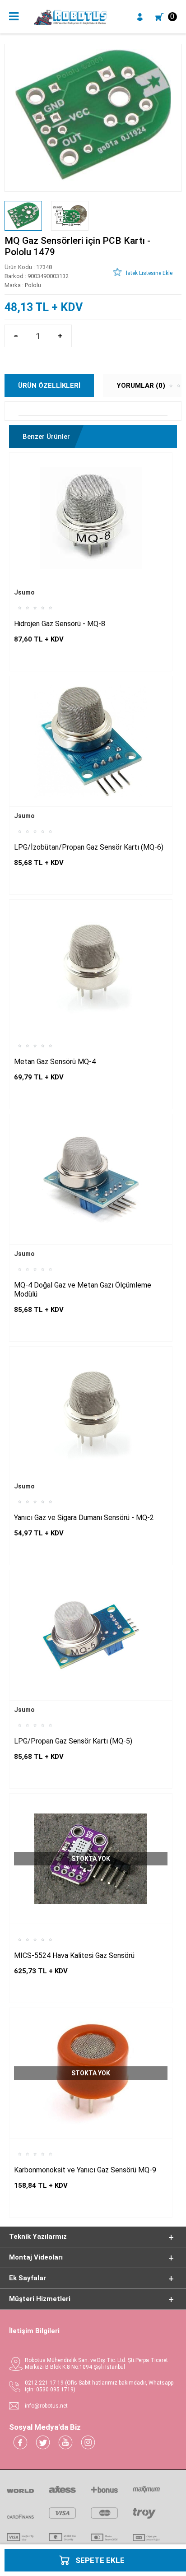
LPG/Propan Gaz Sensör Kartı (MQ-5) (73, 1741)
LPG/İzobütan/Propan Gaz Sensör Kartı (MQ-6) (89, 847)
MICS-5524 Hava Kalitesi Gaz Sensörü (74, 1955)
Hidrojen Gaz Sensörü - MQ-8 (60, 624)
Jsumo (24, 592)
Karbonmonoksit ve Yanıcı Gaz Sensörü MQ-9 (85, 2170)
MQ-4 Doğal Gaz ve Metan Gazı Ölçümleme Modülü (83, 1290)
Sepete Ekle (100, 2560)
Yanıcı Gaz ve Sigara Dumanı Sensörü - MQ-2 (84, 1518)
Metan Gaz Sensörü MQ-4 (55, 1062)
